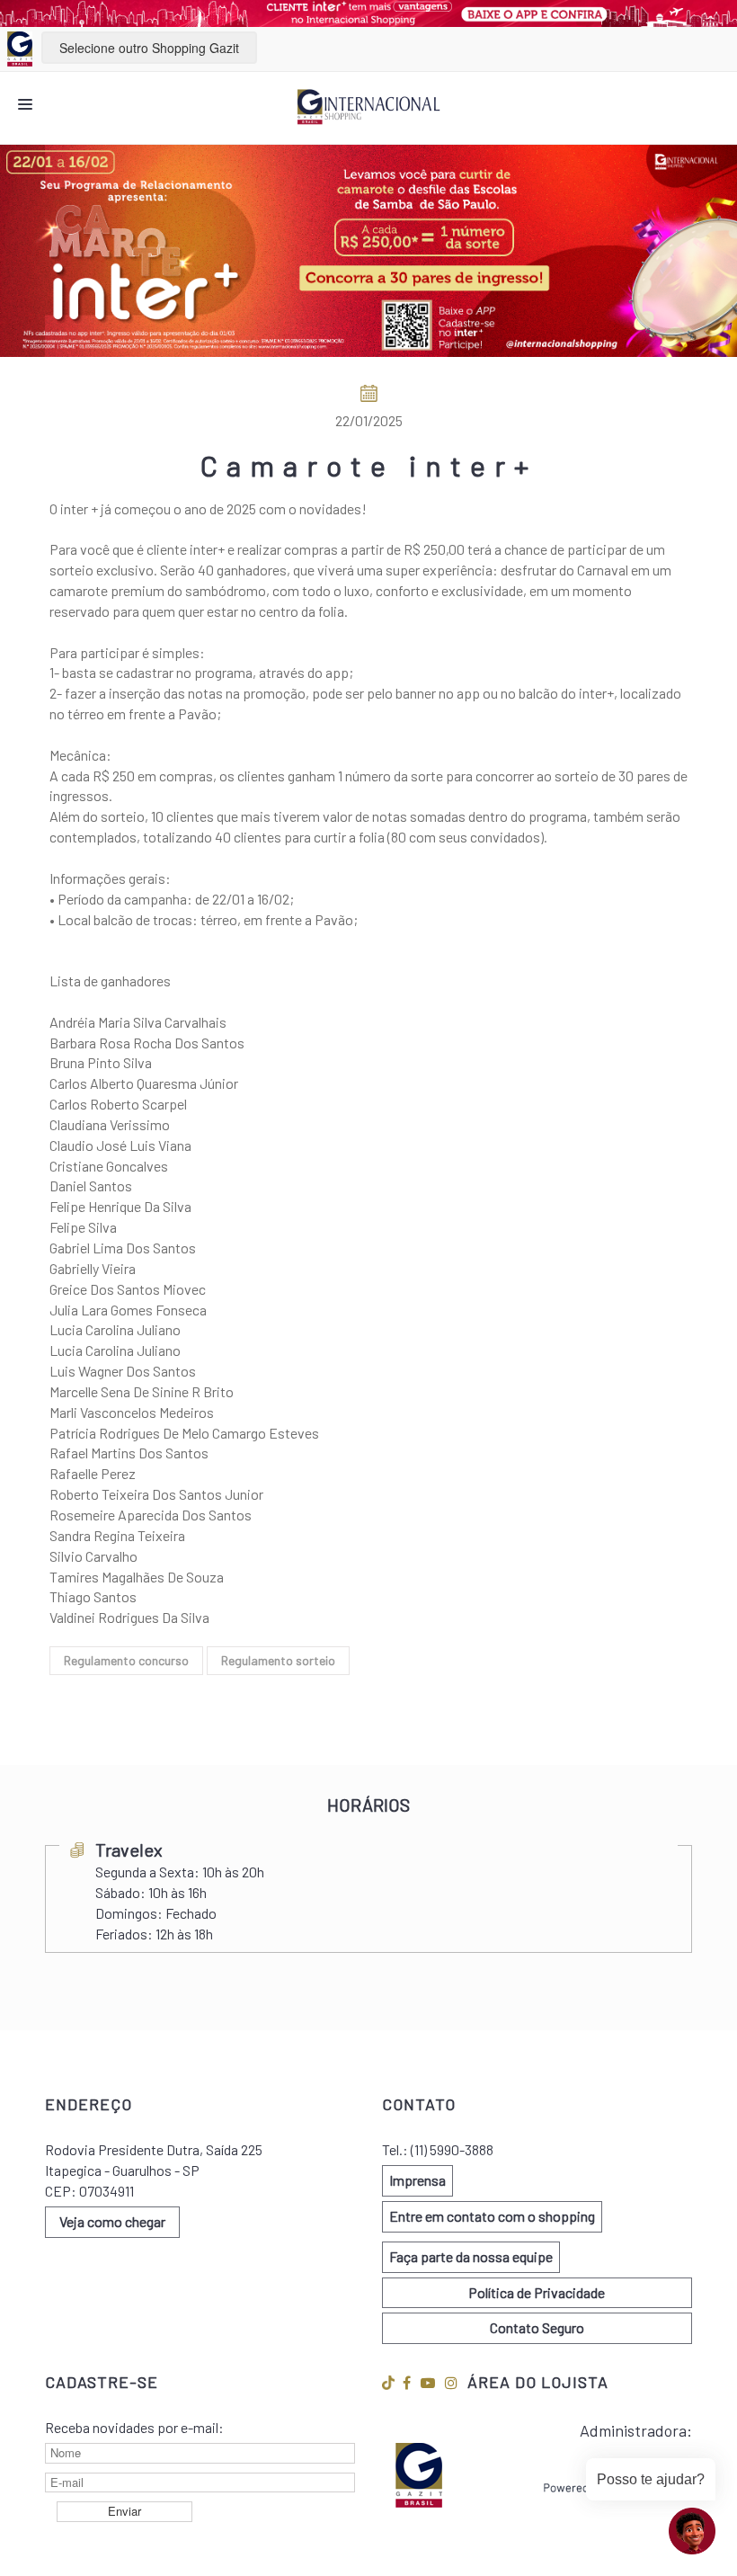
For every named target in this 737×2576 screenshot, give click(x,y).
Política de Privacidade (537, 2292)
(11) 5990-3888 (452, 2149)
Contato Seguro (537, 2327)
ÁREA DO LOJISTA (538, 2382)
